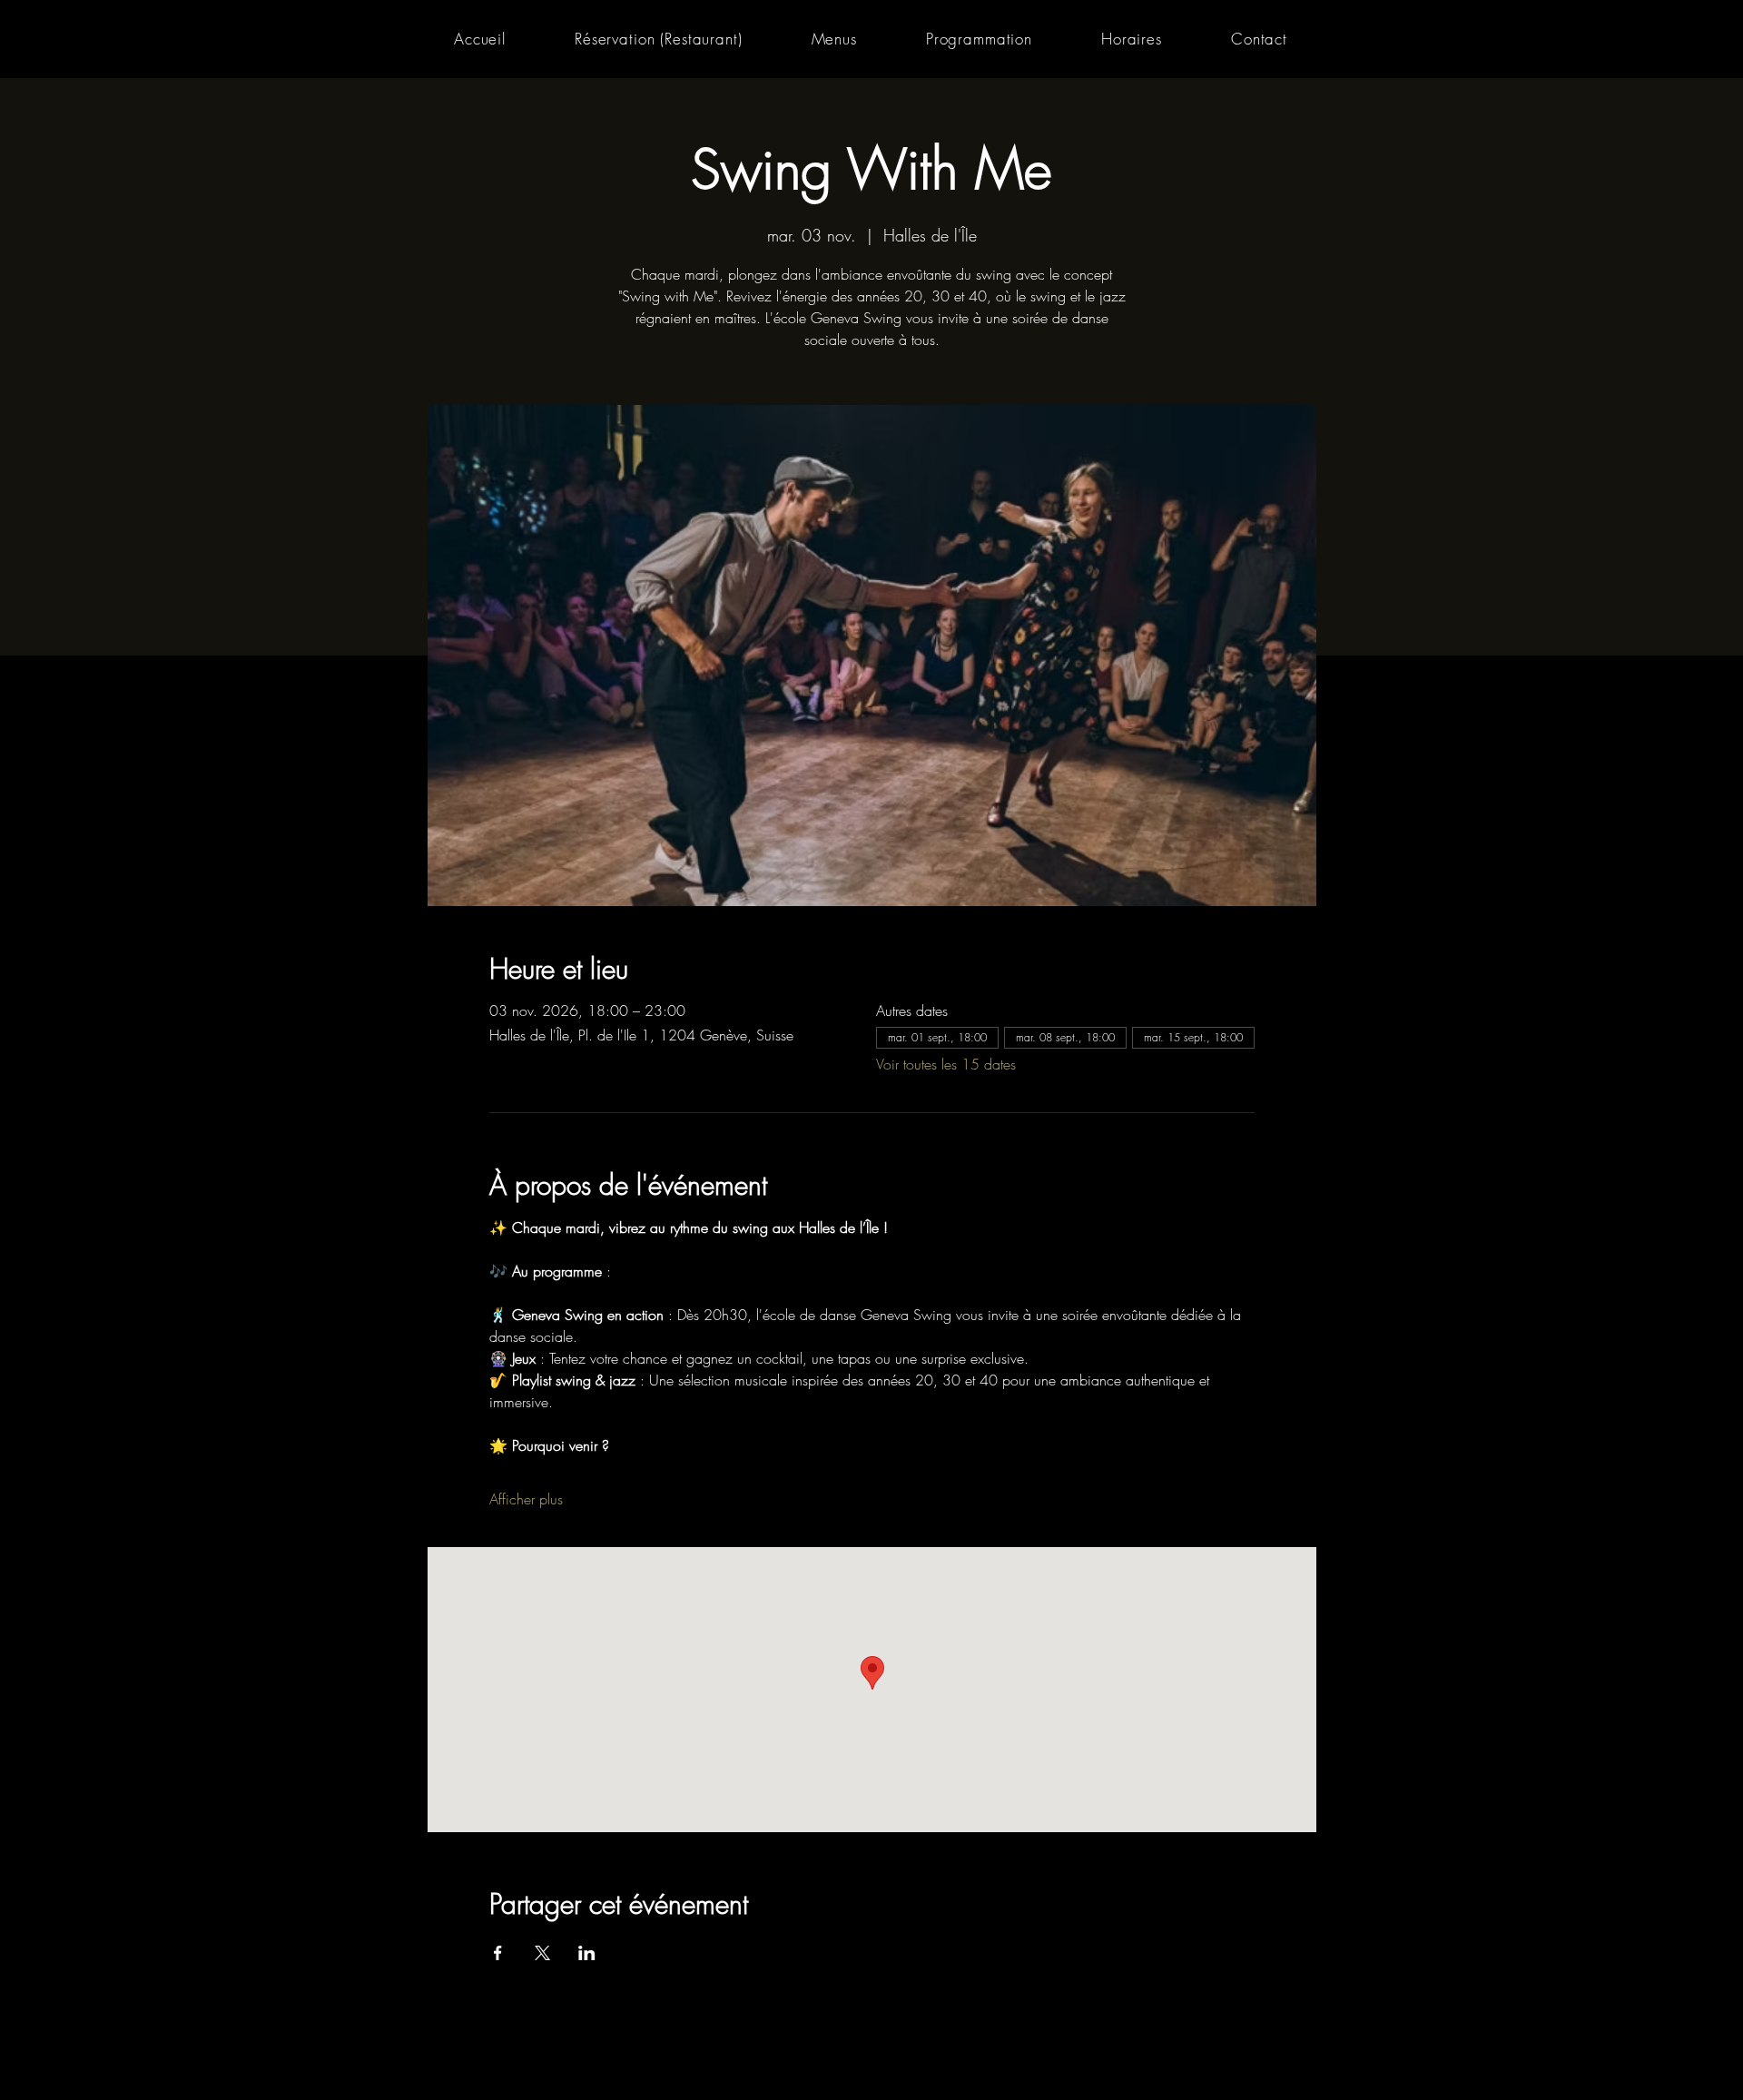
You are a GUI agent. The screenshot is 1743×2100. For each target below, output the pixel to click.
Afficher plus (526, 1499)
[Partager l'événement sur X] (542, 1953)
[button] (834, 39)
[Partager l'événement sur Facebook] (498, 1953)
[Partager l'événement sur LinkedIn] (587, 1953)
